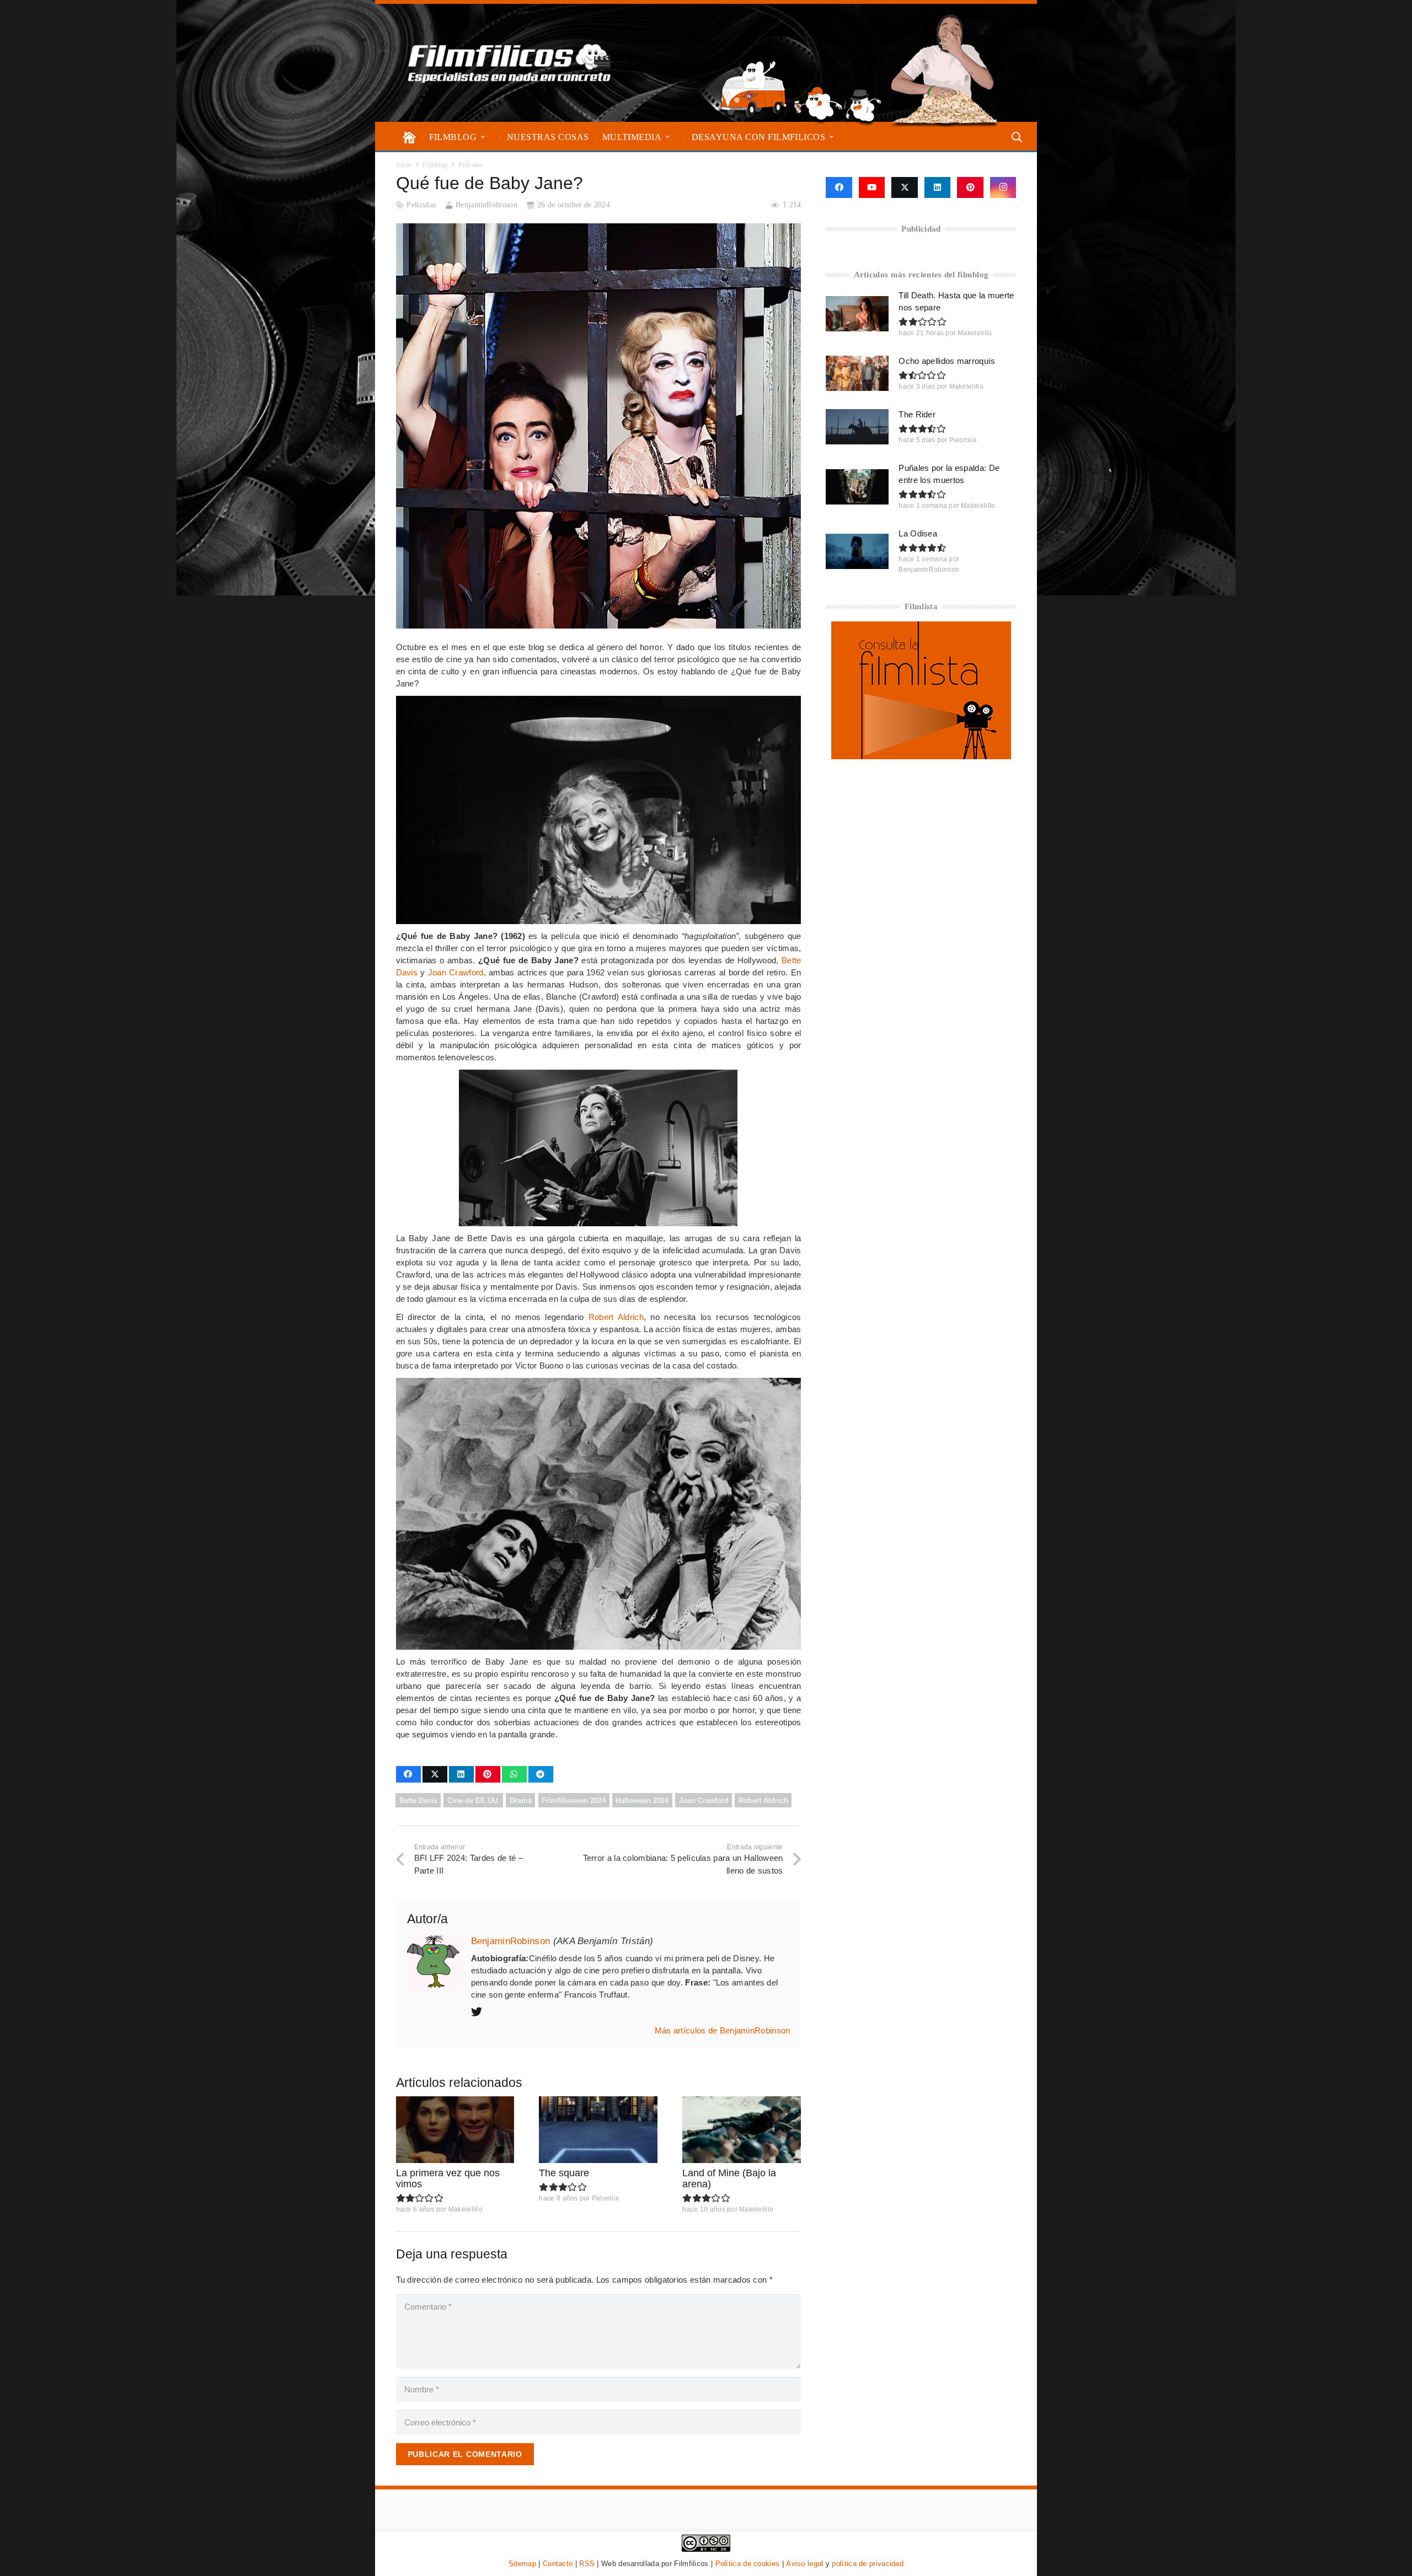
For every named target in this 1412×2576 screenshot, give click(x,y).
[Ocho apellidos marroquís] (857, 373)
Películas (421, 205)
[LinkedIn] (938, 187)
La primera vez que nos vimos (448, 2178)
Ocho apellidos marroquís (947, 361)
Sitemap (522, 2564)
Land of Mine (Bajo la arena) (729, 2178)
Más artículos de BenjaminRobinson (723, 2030)
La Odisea (918, 533)
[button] (483, 137)
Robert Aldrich (616, 1317)
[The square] (598, 2130)
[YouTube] (872, 187)
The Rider (917, 414)
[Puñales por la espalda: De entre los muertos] (857, 487)
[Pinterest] (970, 187)
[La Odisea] (857, 551)
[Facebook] (839, 187)
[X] (905, 187)
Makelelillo (466, 2209)
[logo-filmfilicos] (510, 63)
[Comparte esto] (408, 1774)
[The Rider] (857, 427)
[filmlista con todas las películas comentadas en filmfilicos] (921, 756)
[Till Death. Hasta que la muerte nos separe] (857, 314)
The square (564, 2173)
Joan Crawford (456, 972)
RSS (587, 2564)
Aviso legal (804, 2564)
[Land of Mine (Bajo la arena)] (742, 2130)
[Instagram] (1003, 187)
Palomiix (605, 2198)
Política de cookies (748, 2564)
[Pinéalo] (488, 1774)
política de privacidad (868, 2564)
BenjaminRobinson (486, 205)
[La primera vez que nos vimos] (455, 2130)
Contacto (558, 2564)
